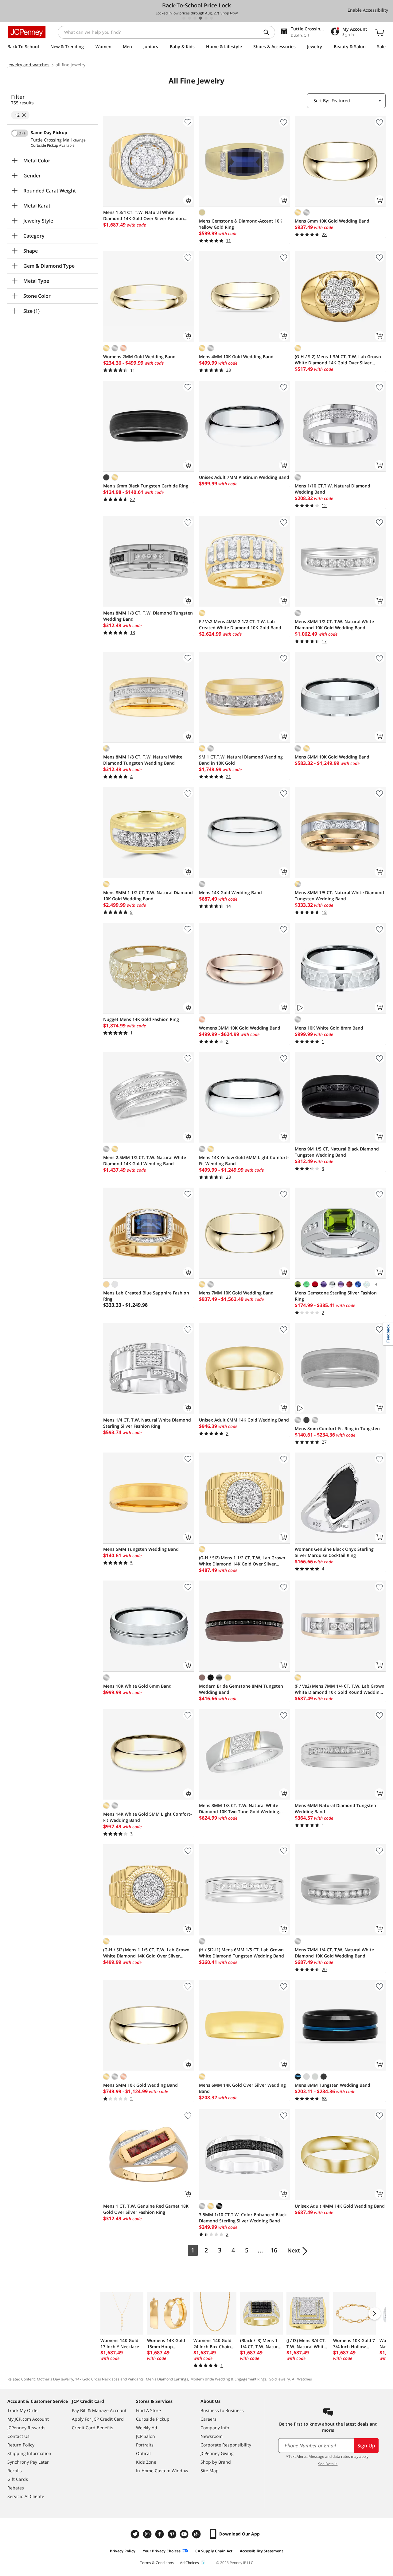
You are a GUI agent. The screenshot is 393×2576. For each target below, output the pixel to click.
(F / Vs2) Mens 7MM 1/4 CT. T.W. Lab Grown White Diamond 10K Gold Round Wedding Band (340, 1689)
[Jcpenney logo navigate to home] (27, 32)
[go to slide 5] (206, 18)
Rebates (16, 2488)
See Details (328, 2464)
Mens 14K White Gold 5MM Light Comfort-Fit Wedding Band (148, 1817)
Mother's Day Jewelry (55, 2379)
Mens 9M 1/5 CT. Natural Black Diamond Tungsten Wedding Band (337, 1152)
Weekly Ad (147, 2428)
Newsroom (212, 2436)
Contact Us (18, 2436)
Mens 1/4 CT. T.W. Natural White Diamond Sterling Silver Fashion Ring (147, 1423)
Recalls (15, 2471)
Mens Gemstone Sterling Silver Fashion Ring (336, 1296)
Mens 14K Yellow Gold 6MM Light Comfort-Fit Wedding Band (244, 1160)
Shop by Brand (216, 2462)
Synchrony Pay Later (28, 2462)
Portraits (145, 2445)
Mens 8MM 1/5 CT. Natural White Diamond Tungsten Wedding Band (339, 896)
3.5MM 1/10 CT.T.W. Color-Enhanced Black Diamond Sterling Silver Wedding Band (243, 2218)
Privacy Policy (123, 2551)
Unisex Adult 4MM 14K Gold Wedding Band (340, 2206)
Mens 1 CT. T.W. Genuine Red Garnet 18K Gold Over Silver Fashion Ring (146, 2209)
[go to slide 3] (195, 18)
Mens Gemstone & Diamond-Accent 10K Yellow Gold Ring (241, 224)
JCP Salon (146, 2436)
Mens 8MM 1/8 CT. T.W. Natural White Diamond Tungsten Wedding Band (143, 760)
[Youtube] (185, 2534)
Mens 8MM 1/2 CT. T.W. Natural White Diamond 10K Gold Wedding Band (334, 625)
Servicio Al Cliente (26, 2496)
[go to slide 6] (212, 18)
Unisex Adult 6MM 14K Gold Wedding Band (244, 1420)
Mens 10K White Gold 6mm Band (137, 1686)
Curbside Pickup (153, 2419)
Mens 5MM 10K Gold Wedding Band (140, 2085)
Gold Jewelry (279, 2379)
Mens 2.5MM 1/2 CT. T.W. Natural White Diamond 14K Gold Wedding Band (145, 1160)
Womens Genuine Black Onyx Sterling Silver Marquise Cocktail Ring (334, 1552)
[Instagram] (148, 2534)
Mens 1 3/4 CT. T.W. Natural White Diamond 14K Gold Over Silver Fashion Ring (144, 215)
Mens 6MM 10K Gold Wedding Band (332, 757)
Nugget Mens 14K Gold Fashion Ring (141, 1019)
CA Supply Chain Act (214, 2551)
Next (294, 2250)
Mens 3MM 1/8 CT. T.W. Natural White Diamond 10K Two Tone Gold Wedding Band (239, 1809)
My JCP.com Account (28, 2419)
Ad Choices (189, 2563)
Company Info (215, 2428)
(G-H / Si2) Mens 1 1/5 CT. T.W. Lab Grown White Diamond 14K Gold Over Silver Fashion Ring (146, 1953)
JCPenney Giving (217, 2453)
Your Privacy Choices (162, 2551)
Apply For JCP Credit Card (98, 2419)
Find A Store (148, 2410)
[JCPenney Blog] (197, 2534)
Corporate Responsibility (226, 2445)
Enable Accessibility (368, 10)
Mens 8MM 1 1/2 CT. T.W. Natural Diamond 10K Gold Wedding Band (148, 896)
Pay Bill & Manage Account (99, 2410)
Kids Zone (146, 2462)
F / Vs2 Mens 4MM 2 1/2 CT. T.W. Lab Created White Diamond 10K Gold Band (240, 625)
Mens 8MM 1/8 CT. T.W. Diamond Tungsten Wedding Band (148, 616)
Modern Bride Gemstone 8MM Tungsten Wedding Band (241, 1689)
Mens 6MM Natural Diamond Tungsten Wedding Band (335, 1808)
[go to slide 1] (184, 18)
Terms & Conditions (157, 2563)
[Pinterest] (173, 2534)
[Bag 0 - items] (379, 32)
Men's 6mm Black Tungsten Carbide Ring (146, 486)
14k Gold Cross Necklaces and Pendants (109, 2379)
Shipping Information (29, 2453)
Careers (208, 2419)
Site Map (210, 2471)
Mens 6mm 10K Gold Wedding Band (332, 221)
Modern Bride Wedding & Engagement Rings (228, 2379)
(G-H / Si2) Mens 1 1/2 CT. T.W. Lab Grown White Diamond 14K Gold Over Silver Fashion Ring (242, 1561)
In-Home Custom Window (162, 2471)
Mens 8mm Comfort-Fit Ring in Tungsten (337, 1428)
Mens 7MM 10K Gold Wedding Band (236, 1293)
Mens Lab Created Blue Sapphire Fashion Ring (146, 1296)
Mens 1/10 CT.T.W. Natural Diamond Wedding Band (333, 489)
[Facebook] (160, 2534)
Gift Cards (18, 2479)
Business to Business (222, 2410)
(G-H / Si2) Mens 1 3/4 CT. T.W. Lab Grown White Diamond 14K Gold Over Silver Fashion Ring (338, 360)
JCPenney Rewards (26, 2428)
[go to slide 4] (200, 18)
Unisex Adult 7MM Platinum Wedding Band (244, 477)
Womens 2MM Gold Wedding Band (139, 357)
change (79, 140)
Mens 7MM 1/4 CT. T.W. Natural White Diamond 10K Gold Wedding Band (334, 1953)
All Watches (302, 2379)
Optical (143, 2453)
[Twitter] (136, 2534)
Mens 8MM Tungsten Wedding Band (333, 2085)
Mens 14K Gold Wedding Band (230, 892)
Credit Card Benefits (93, 2428)
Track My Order (23, 2410)
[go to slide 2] (189, 18)
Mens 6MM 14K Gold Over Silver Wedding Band (242, 2088)
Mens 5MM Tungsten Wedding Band (141, 1549)
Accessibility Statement (261, 2551)
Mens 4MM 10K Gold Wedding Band (236, 357)
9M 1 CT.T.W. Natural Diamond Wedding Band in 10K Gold (241, 760)
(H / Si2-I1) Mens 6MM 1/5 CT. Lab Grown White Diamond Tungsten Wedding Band (241, 1953)
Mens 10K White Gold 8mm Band (329, 1028)
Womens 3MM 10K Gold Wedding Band (240, 1028)
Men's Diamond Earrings (167, 2379)
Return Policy (21, 2445)
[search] (269, 32)
